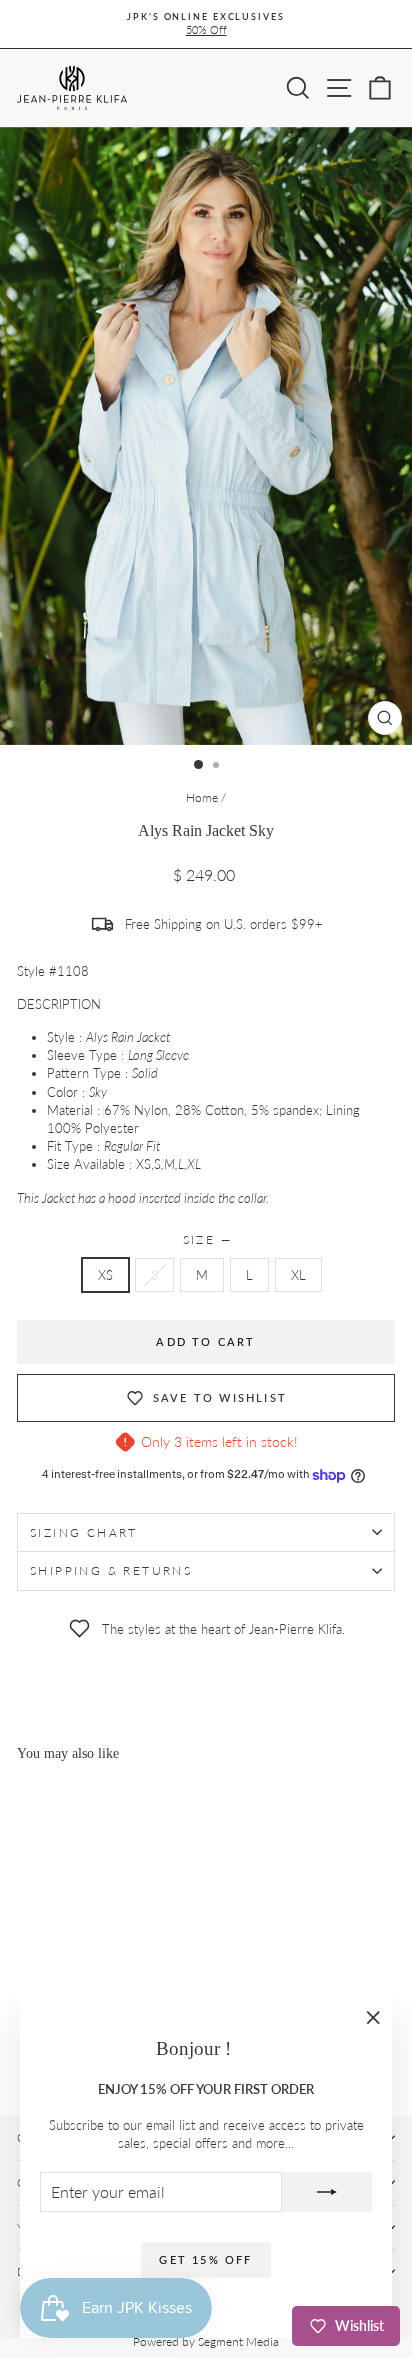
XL (298, 1275)
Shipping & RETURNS (111, 1570)
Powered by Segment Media (206, 2341)
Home (202, 797)
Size (206, 1239)
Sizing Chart (84, 1532)
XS (105, 1275)
